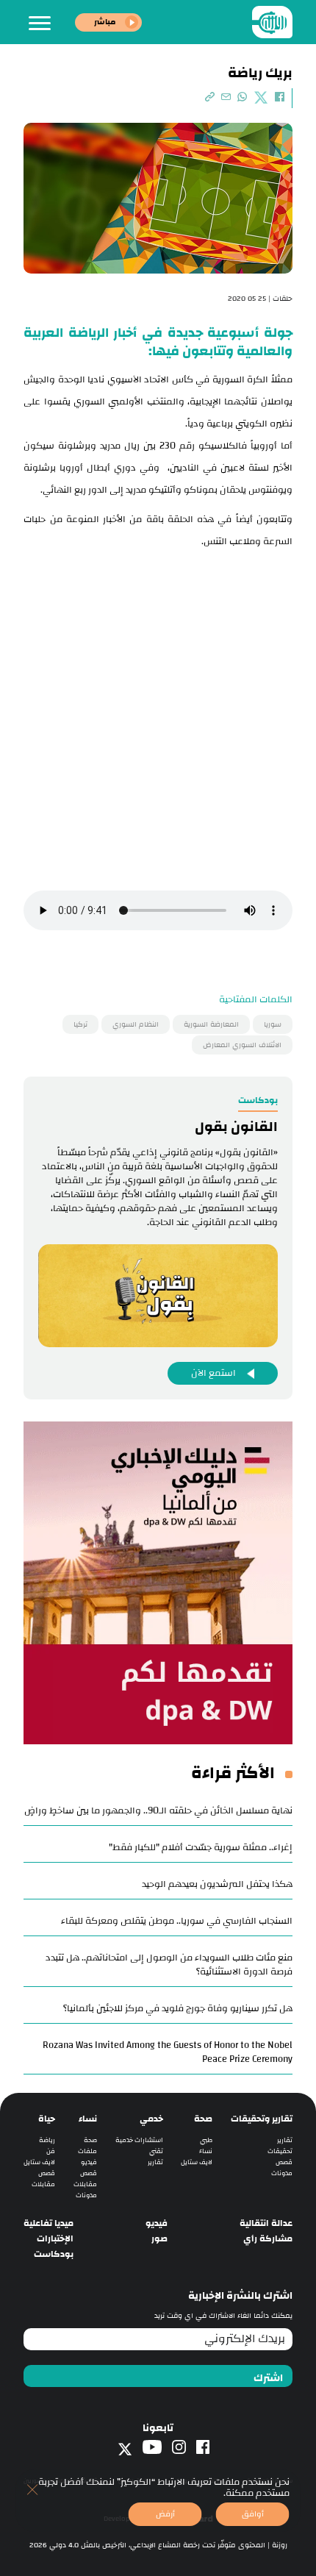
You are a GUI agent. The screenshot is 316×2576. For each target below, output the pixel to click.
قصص (284, 2162)
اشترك (268, 2378)
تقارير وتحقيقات (262, 2119)
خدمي (151, 2119)
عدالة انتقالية (266, 2223)
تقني (156, 2151)
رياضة (47, 2140)
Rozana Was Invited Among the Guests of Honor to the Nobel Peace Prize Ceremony (168, 2052)
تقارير (285, 2140)
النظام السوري (136, 1024)
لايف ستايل (197, 2162)
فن (51, 2151)
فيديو (89, 2162)
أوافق (253, 2514)
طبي (206, 2140)
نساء (206, 2151)
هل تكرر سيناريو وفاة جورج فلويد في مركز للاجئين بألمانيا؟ (178, 2008)
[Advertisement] (158, 718)
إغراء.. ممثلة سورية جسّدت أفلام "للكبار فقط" (201, 1847)
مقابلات (85, 2184)
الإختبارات (55, 2239)
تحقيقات (280, 2151)
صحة (203, 2119)
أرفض (165, 2514)
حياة (47, 2119)
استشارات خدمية (139, 2140)
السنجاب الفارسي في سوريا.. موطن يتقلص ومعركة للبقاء (177, 1921)
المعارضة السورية (211, 1024)
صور (159, 2239)
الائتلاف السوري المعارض (242, 1045)
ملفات (87, 2151)
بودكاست (54, 2254)
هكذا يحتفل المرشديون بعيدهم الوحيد (217, 1884)
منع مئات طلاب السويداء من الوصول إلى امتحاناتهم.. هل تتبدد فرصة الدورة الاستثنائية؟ (169, 1965)
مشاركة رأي (268, 2239)
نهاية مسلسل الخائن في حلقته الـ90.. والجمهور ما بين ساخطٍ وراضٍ (158, 1810)
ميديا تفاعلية (49, 2223)
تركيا (80, 1024)
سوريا (273, 1024)
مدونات (282, 2173)
